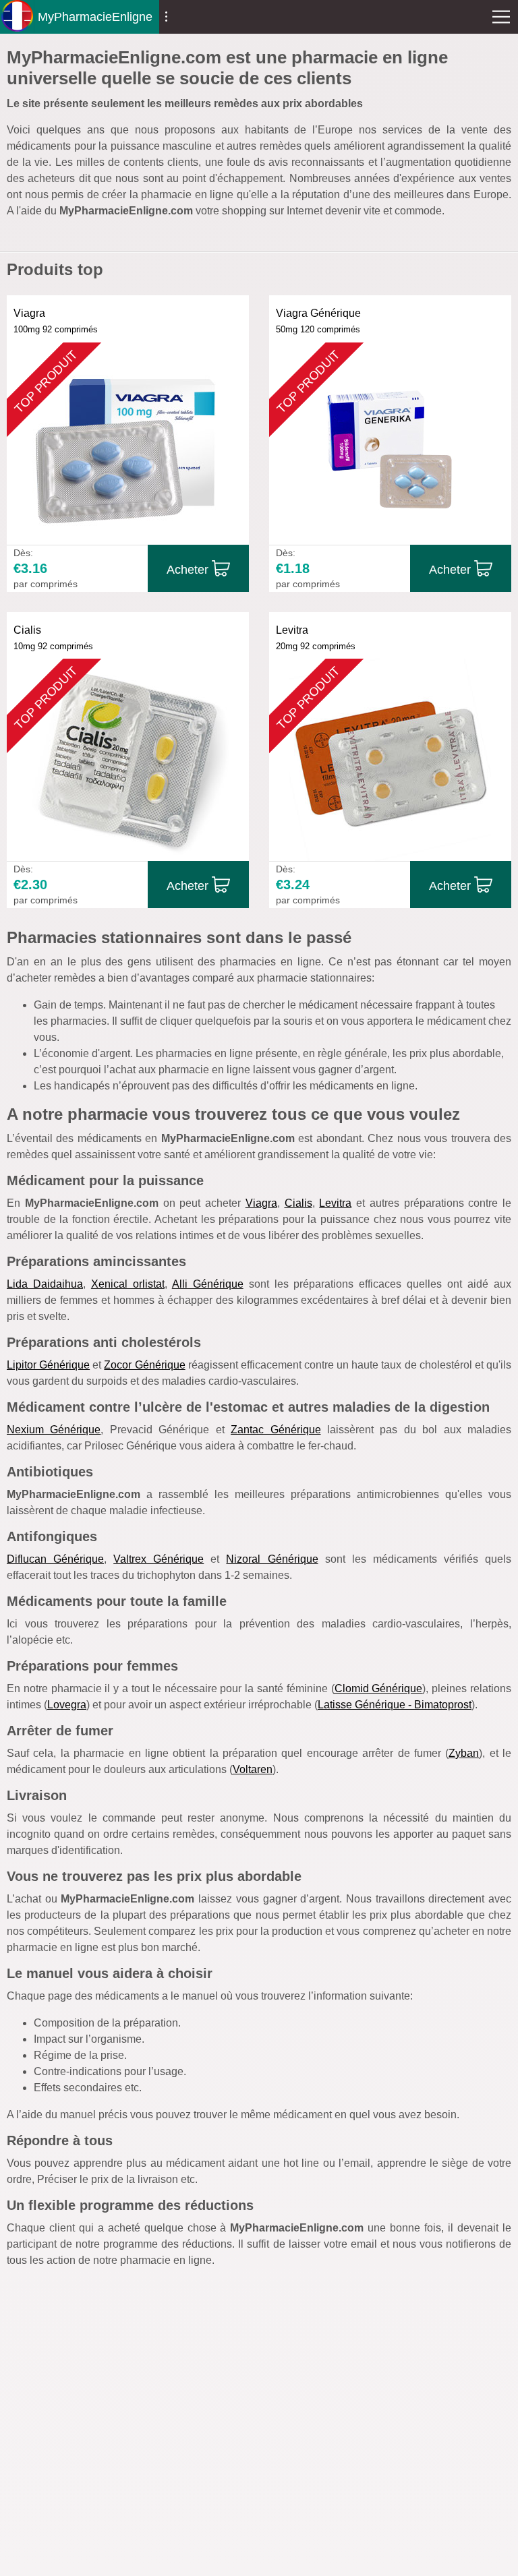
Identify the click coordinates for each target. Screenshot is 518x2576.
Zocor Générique (144, 1365)
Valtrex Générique (159, 1559)
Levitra (335, 1203)
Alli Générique (208, 1284)
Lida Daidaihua (45, 1284)
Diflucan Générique (55, 1559)
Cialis (298, 1203)
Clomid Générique (379, 1688)
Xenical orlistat (128, 1284)
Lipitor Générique (48, 1365)
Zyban (464, 1753)
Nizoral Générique (272, 1559)
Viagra (261, 1203)
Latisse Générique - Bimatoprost (395, 1705)
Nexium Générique (54, 1430)
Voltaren (253, 1769)
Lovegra (67, 1705)
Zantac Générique (276, 1430)
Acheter (188, 570)
